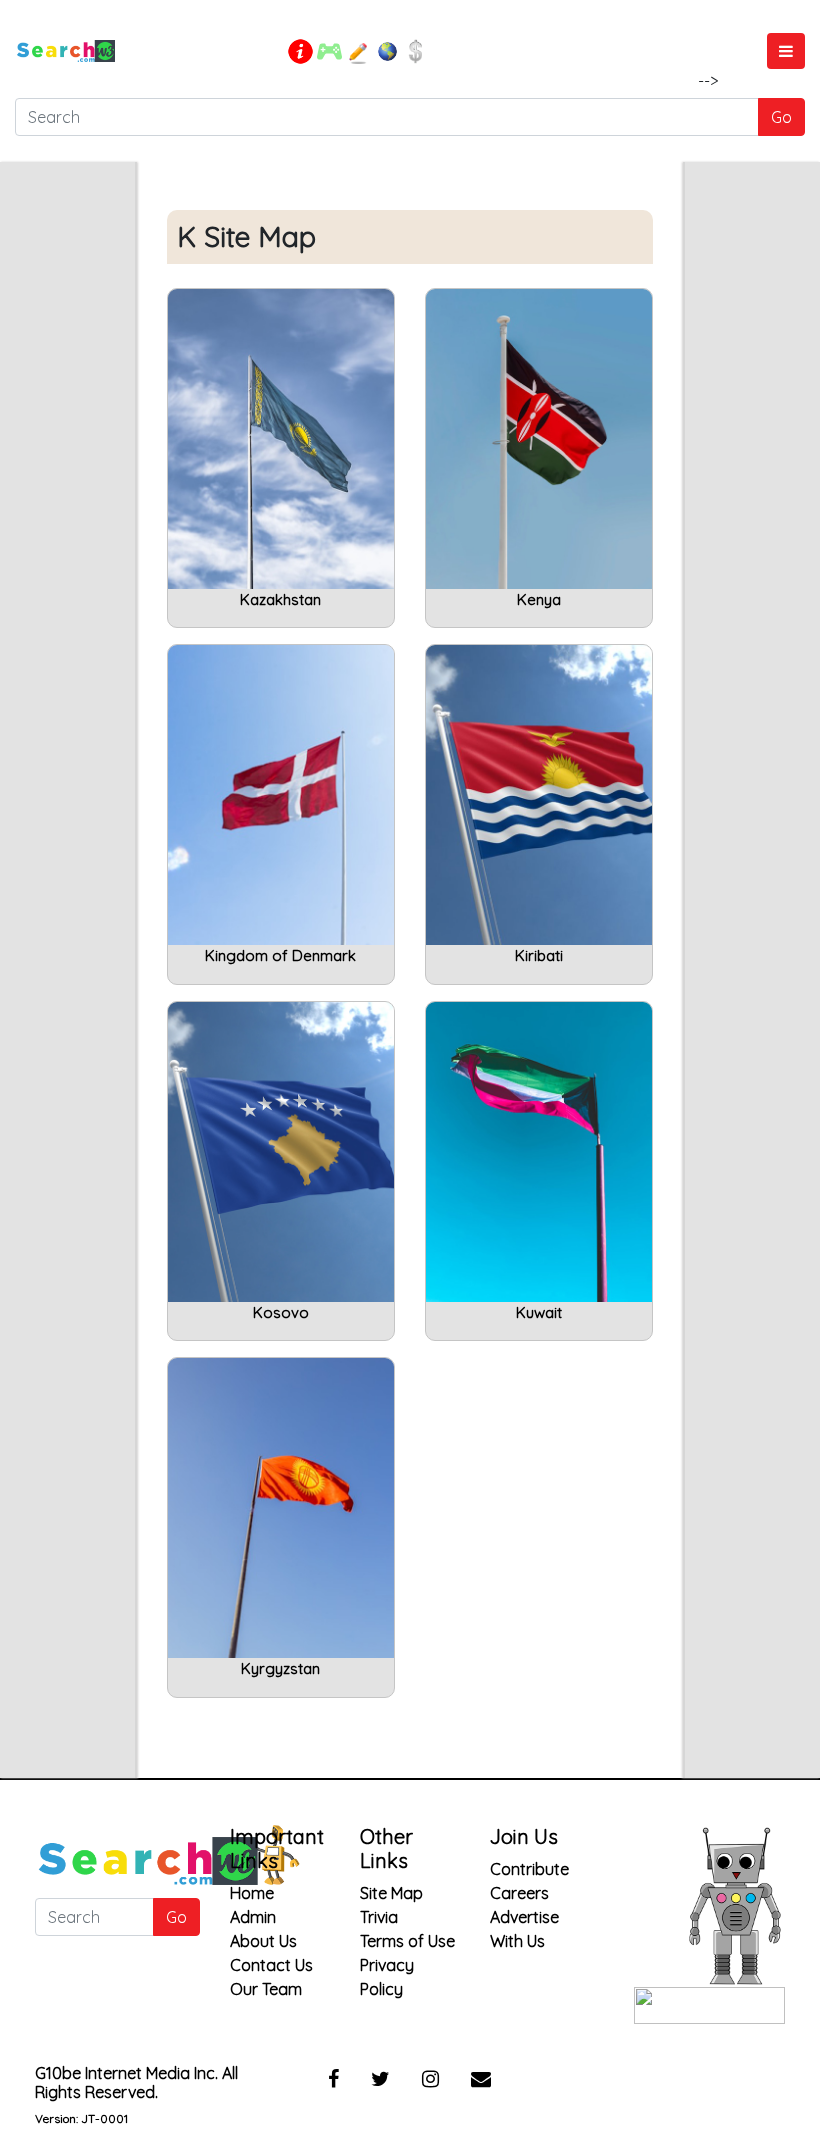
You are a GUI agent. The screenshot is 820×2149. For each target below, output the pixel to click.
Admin (253, 1917)
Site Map (391, 1893)
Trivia (379, 1917)
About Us (263, 1941)
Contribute (529, 1869)
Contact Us (271, 1965)
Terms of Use (407, 1941)
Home (252, 1893)
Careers (519, 1893)
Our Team (266, 1989)
